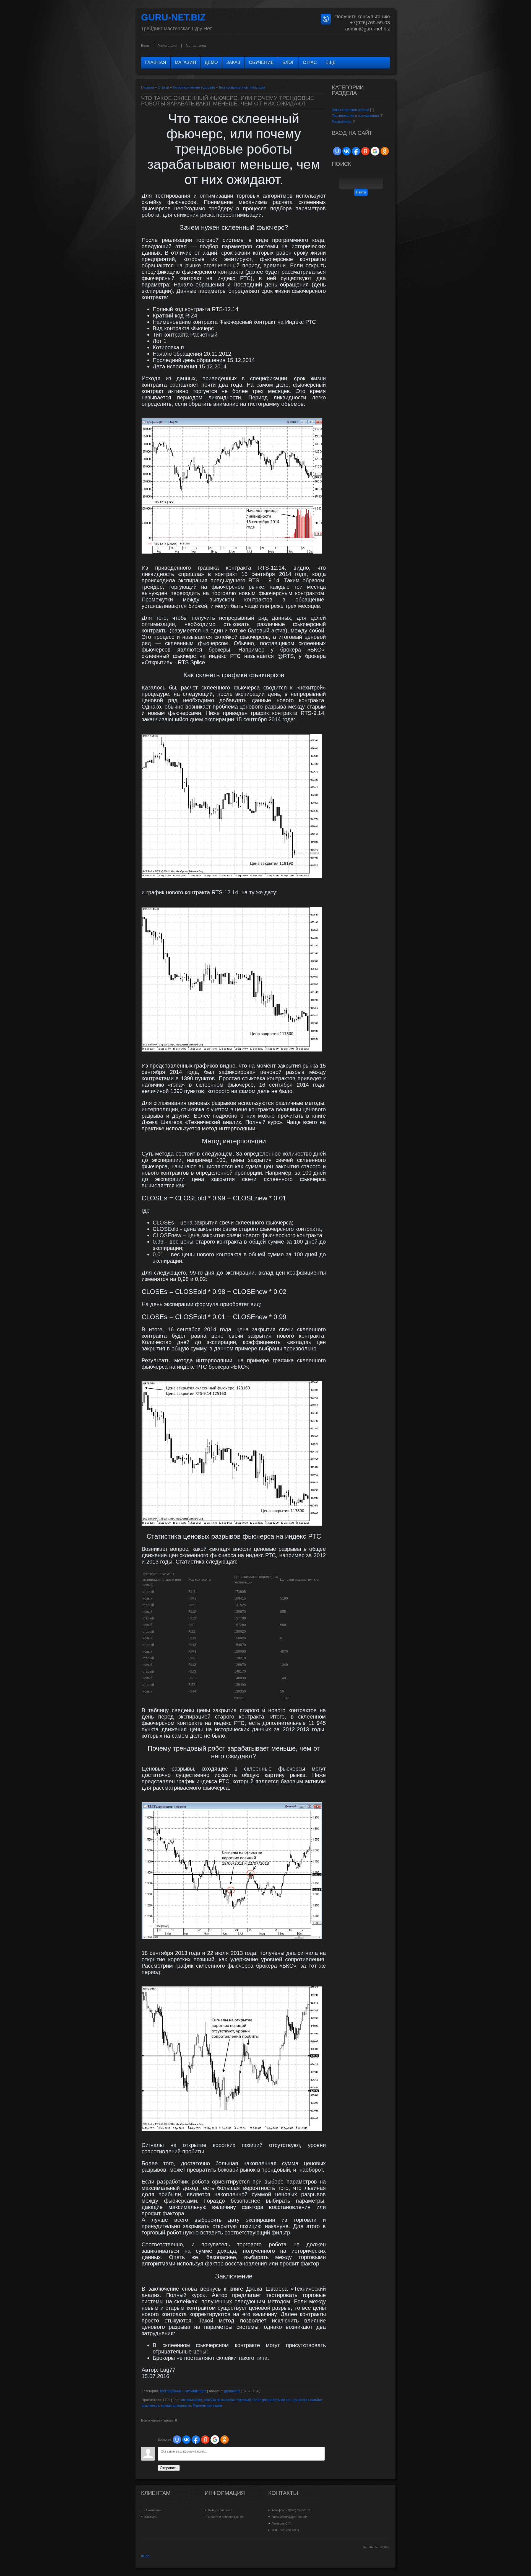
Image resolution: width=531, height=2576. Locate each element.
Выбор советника (220, 2510)
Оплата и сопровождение (226, 2517)
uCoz (145, 2556)
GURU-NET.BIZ (173, 17)
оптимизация (192, 2400)
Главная (148, 87)
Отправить (169, 2468)
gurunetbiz (232, 2391)
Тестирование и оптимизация (242, 87)
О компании (153, 2510)
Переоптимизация (207, 2406)
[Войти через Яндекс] (205, 2440)
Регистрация (167, 46)
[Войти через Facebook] (196, 2440)
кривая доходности (176, 2406)
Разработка (341, 122)
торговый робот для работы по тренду (266, 2400)
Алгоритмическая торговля (194, 87)
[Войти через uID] (177, 2440)
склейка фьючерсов (219, 2400)
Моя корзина (196, 46)
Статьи (163, 87)
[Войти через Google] (215, 2440)
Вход (145, 46)
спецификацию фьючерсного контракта (192, 272)
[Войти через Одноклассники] (225, 2440)
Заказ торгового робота (351, 110)
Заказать (151, 2517)
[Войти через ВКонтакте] (186, 2440)
